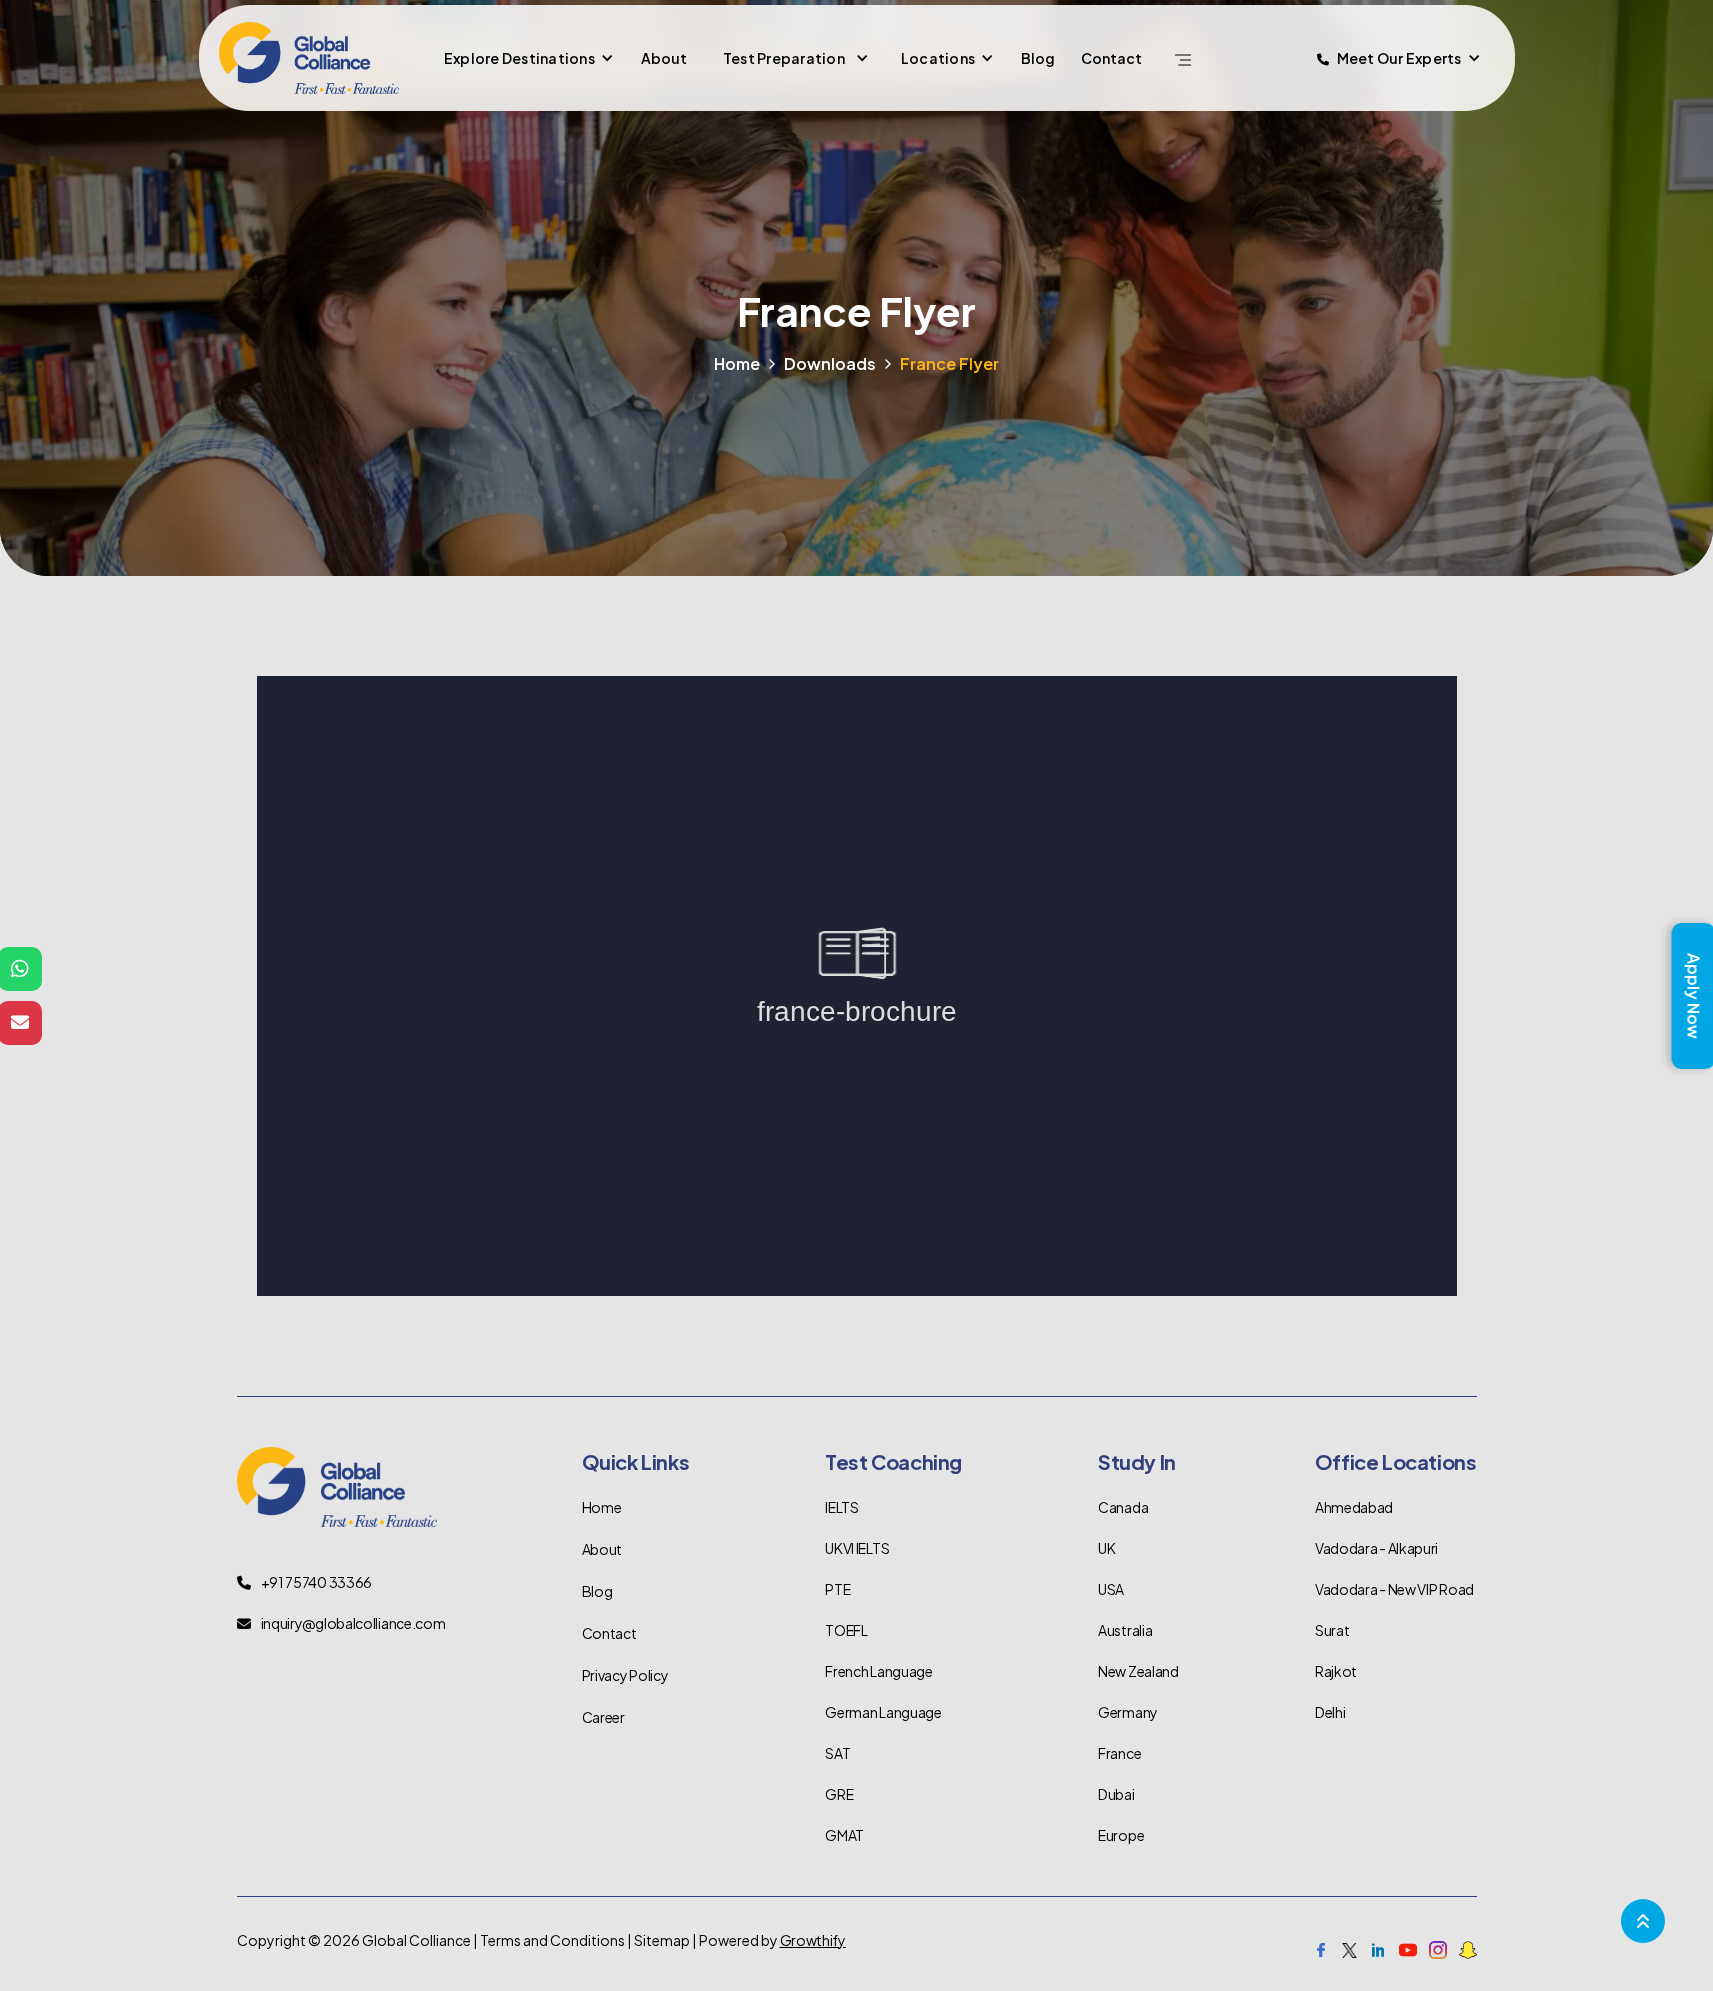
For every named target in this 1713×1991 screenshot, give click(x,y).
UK (1106, 1548)
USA (1111, 1589)
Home (737, 363)
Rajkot (1336, 1671)
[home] (309, 58)
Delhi (1330, 1712)
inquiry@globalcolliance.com (353, 1623)
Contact (1111, 58)
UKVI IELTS (857, 1548)
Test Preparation (784, 58)
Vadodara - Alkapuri (1376, 1548)
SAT (837, 1753)
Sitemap (662, 1940)
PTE (837, 1589)
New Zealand (1138, 1671)
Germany (1128, 1712)
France (1119, 1753)
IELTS (842, 1507)
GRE (839, 1794)
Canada (1123, 1507)
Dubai (1116, 1794)
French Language (879, 1671)
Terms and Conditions (552, 1940)
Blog (1038, 58)
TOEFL (846, 1630)
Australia (1125, 1630)
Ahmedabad (1354, 1507)
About (664, 58)
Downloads (830, 363)
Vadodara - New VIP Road (1394, 1589)
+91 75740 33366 (317, 1582)
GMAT (844, 1835)
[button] (527, 58)
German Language (883, 1712)
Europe (1121, 1835)
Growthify (813, 1940)
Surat (1332, 1630)
